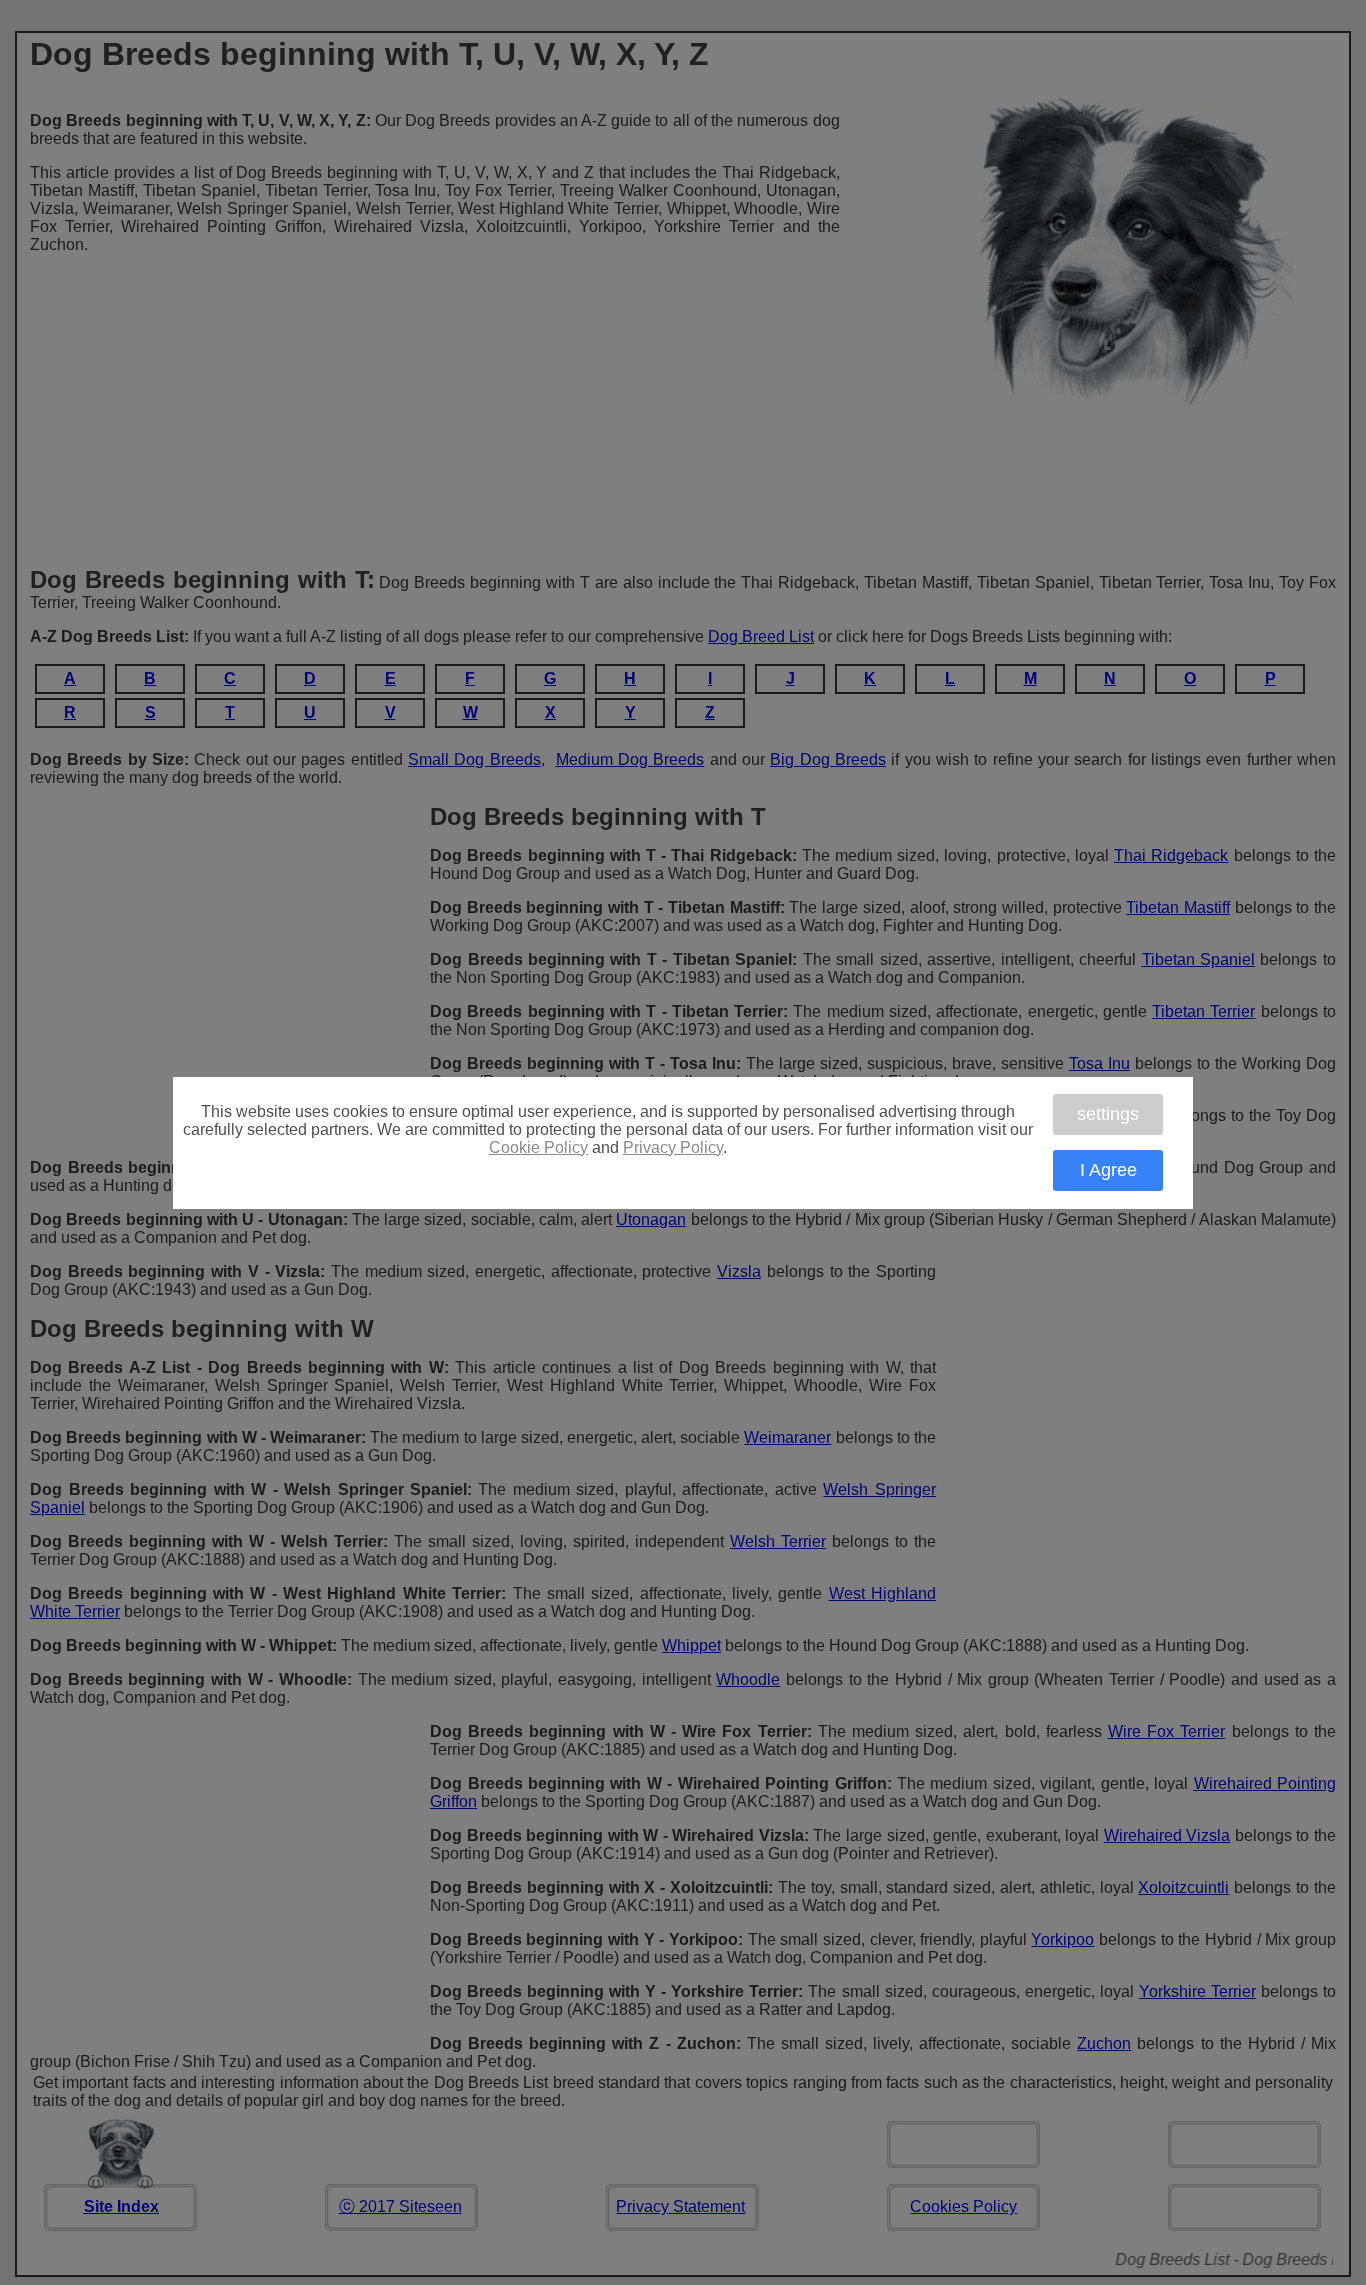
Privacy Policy (673, 1147)
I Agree (1108, 1170)
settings (1108, 1114)
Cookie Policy (538, 1147)
